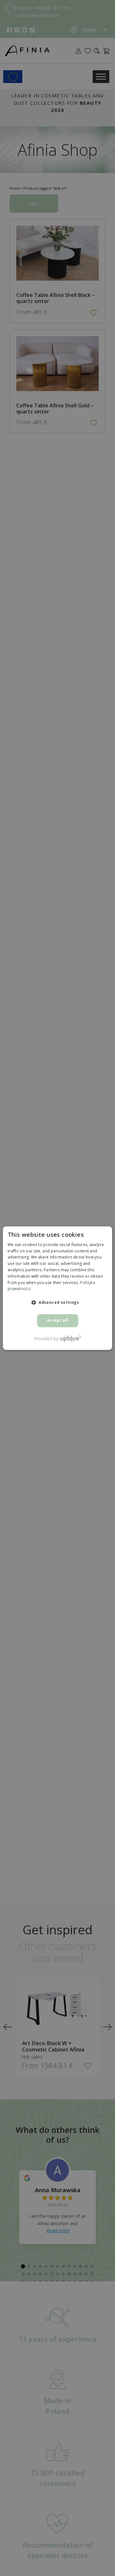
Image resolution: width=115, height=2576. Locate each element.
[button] (57, 1303)
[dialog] (57, 1288)
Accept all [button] (58, 1321)
